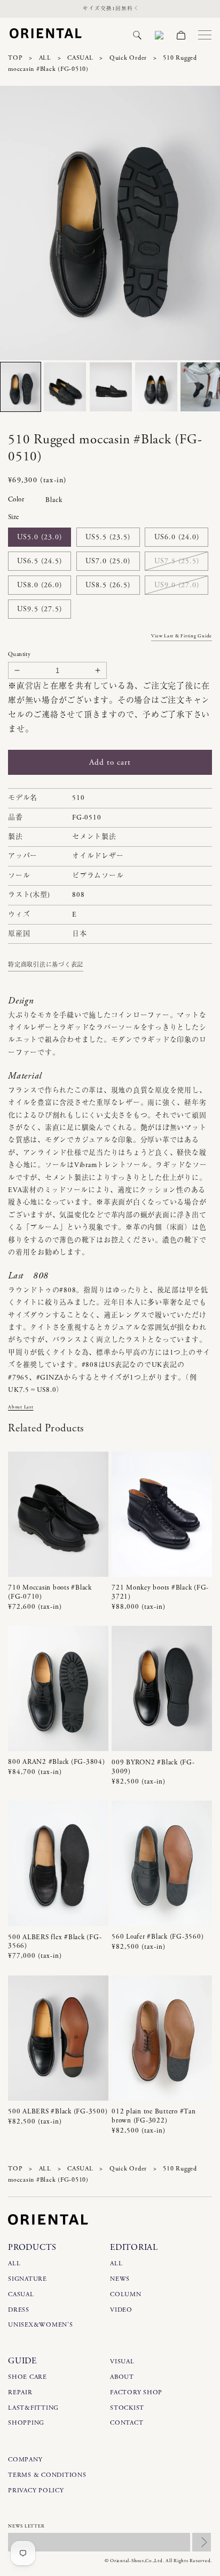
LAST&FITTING (33, 2408)
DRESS (19, 2310)
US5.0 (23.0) (40, 537)
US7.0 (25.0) (108, 561)
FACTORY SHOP (136, 2392)
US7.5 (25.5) (177, 561)
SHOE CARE (27, 2377)
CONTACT (127, 2423)
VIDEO (121, 2310)
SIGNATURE (27, 2279)
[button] (137, 35)
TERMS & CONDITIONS (47, 2475)
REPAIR (20, 2392)
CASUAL (80, 58)
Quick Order (128, 58)
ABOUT (122, 2377)
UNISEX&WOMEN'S (41, 2325)
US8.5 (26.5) (108, 585)
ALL (45, 58)
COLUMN (126, 2294)
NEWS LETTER (26, 2526)
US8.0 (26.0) (40, 585)
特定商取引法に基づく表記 (46, 965)
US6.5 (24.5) (40, 561)
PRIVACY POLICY (36, 2490)
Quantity (19, 654)
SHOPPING (26, 2423)
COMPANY (25, 2460)
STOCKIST (127, 2408)
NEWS (120, 2279)
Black (54, 500)
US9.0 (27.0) (177, 585)
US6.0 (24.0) (177, 537)
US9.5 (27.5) (40, 609)
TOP (15, 58)
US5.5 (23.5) (108, 537)
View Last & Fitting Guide (182, 636)
